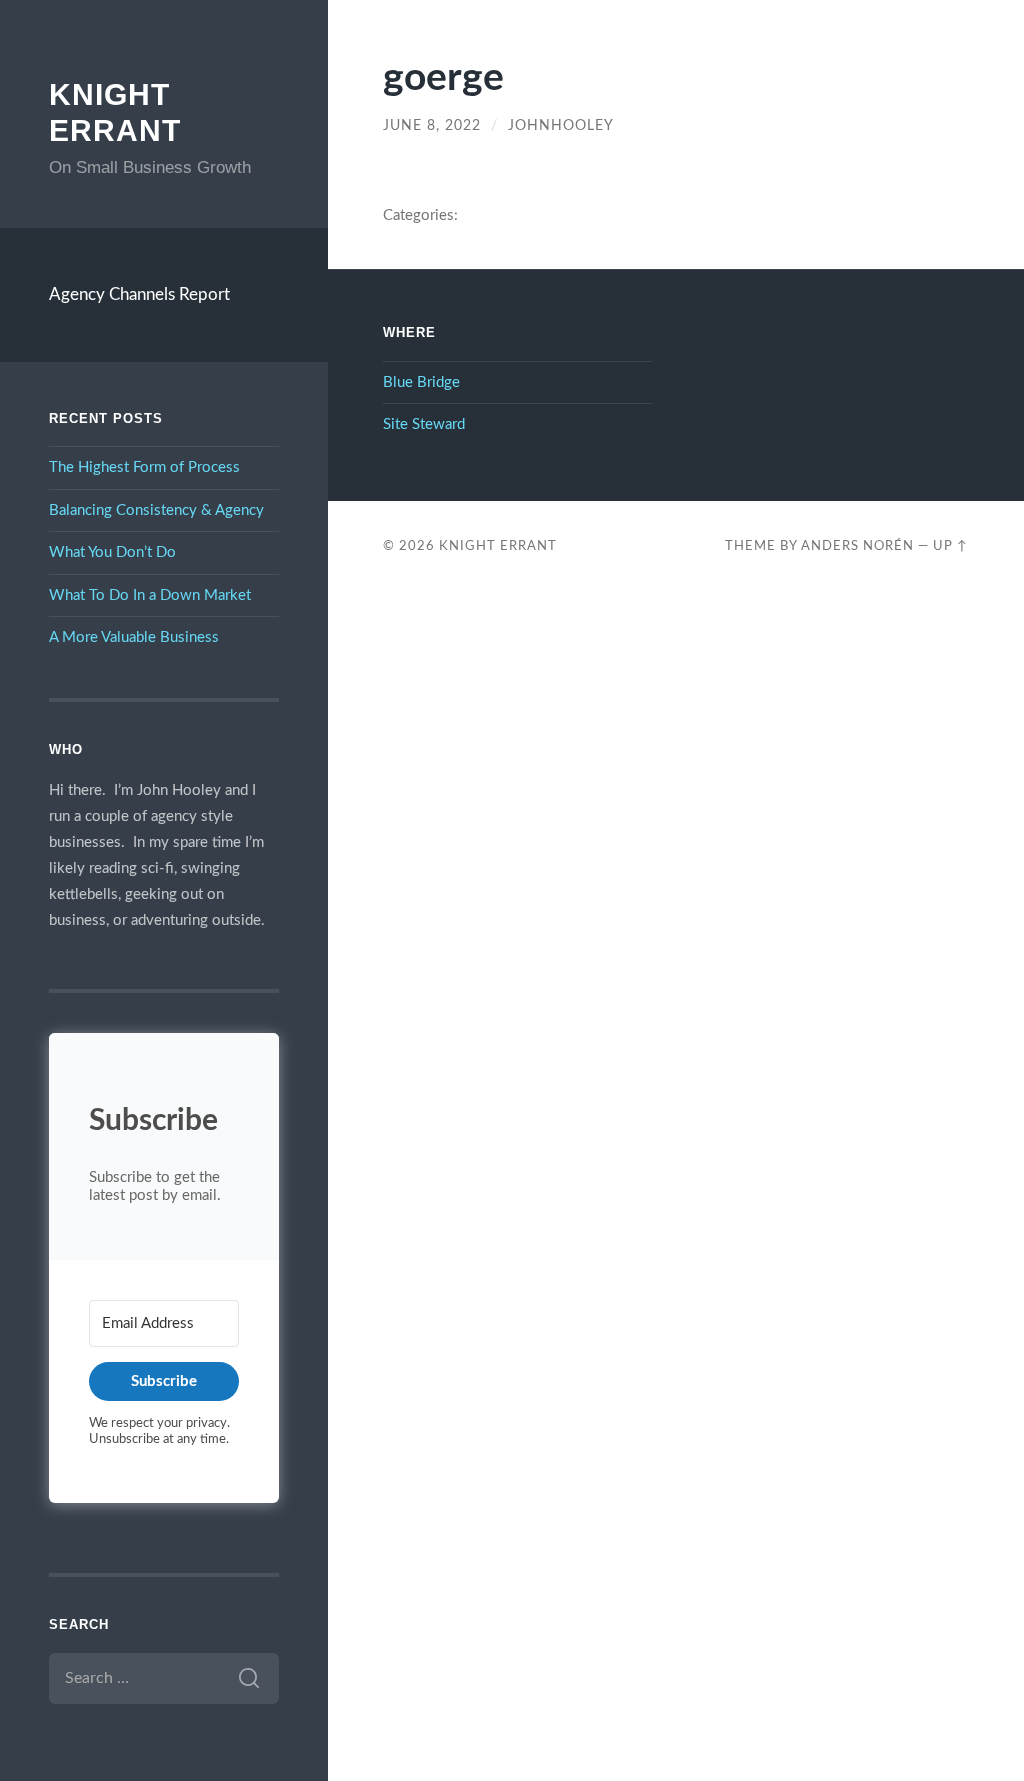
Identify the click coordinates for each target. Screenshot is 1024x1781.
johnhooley (561, 126)
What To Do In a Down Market (150, 595)
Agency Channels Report (139, 294)
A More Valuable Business (134, 637)
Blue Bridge (421, 382)
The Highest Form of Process (144, 467)
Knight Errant (498, 546)
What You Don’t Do (112, 552)
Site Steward (424, 424)
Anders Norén (857, 546)
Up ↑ (950, 546)
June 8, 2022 (432, 126)
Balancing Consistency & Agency (156, 510)
